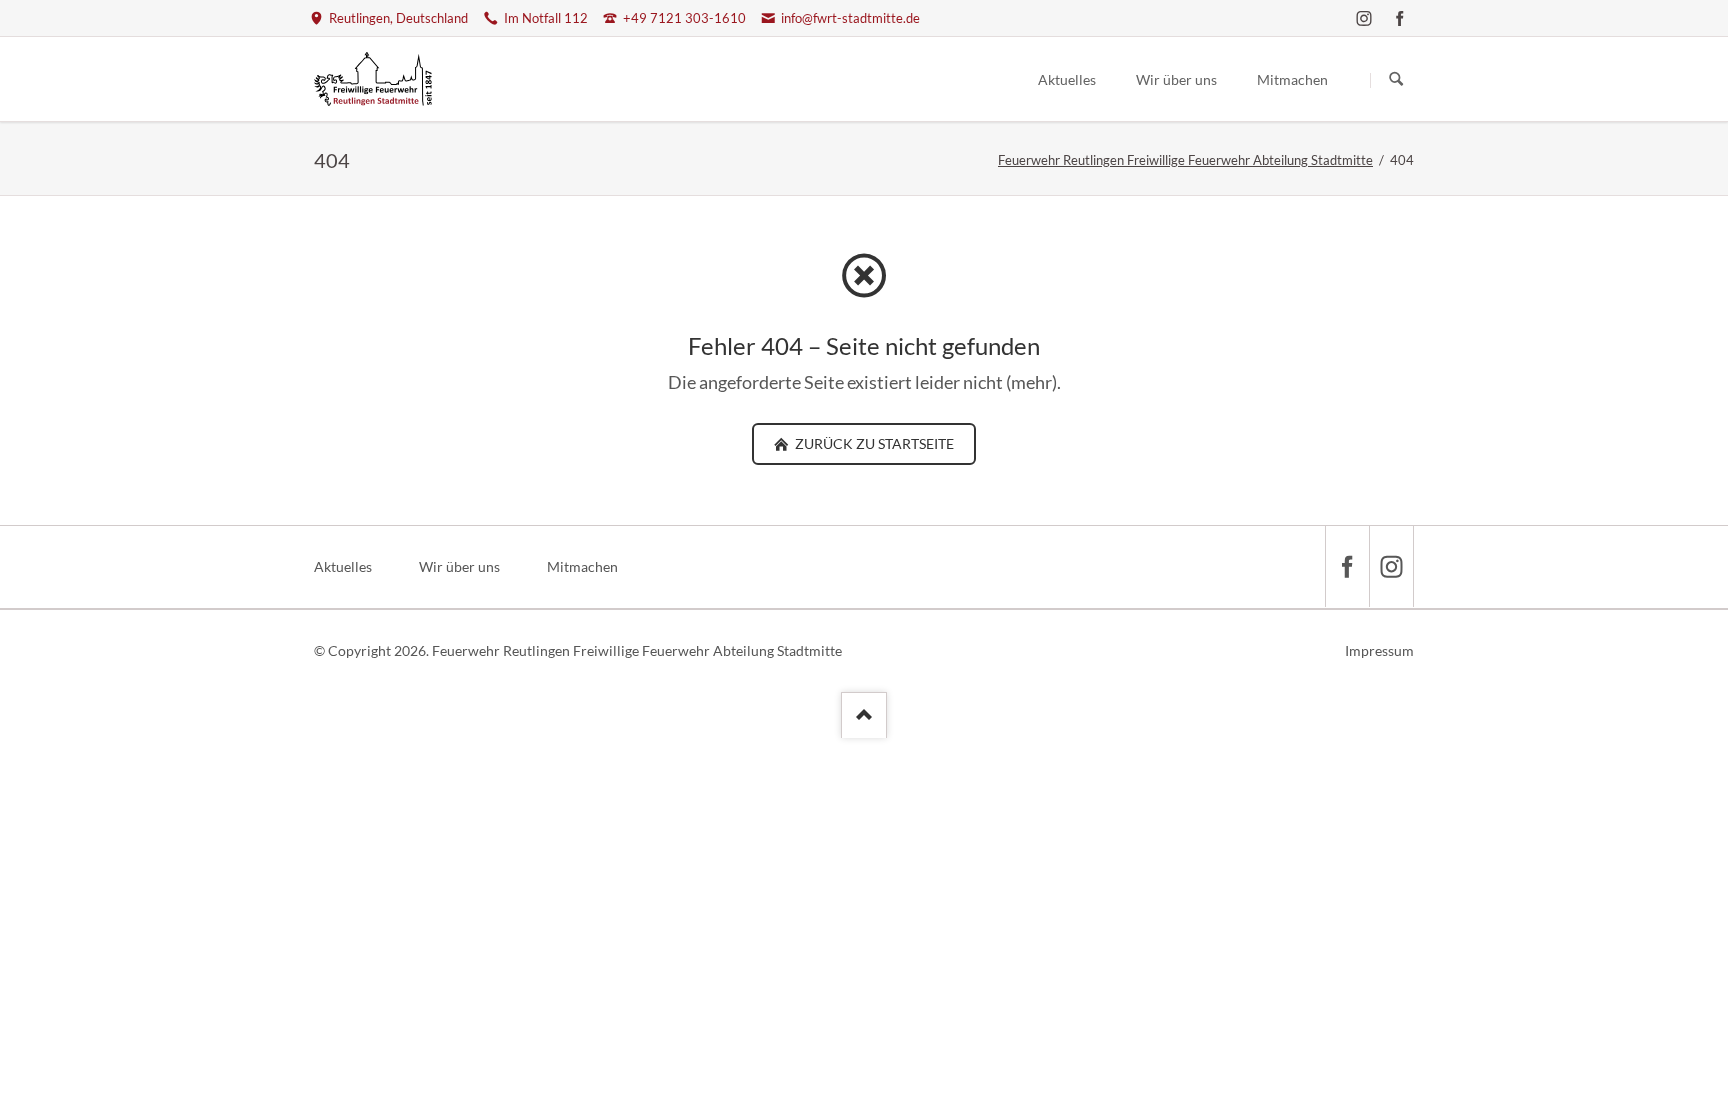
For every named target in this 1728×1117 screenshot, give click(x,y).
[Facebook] (1400, 18)
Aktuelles (343, 566)
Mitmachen (582, 566)
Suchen (1396, 80)
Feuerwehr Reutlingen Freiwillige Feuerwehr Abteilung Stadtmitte (1185, 160)
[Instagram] (1364, 18)
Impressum (1379, 650)
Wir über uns (459, 566)
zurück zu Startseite (873, 443)
